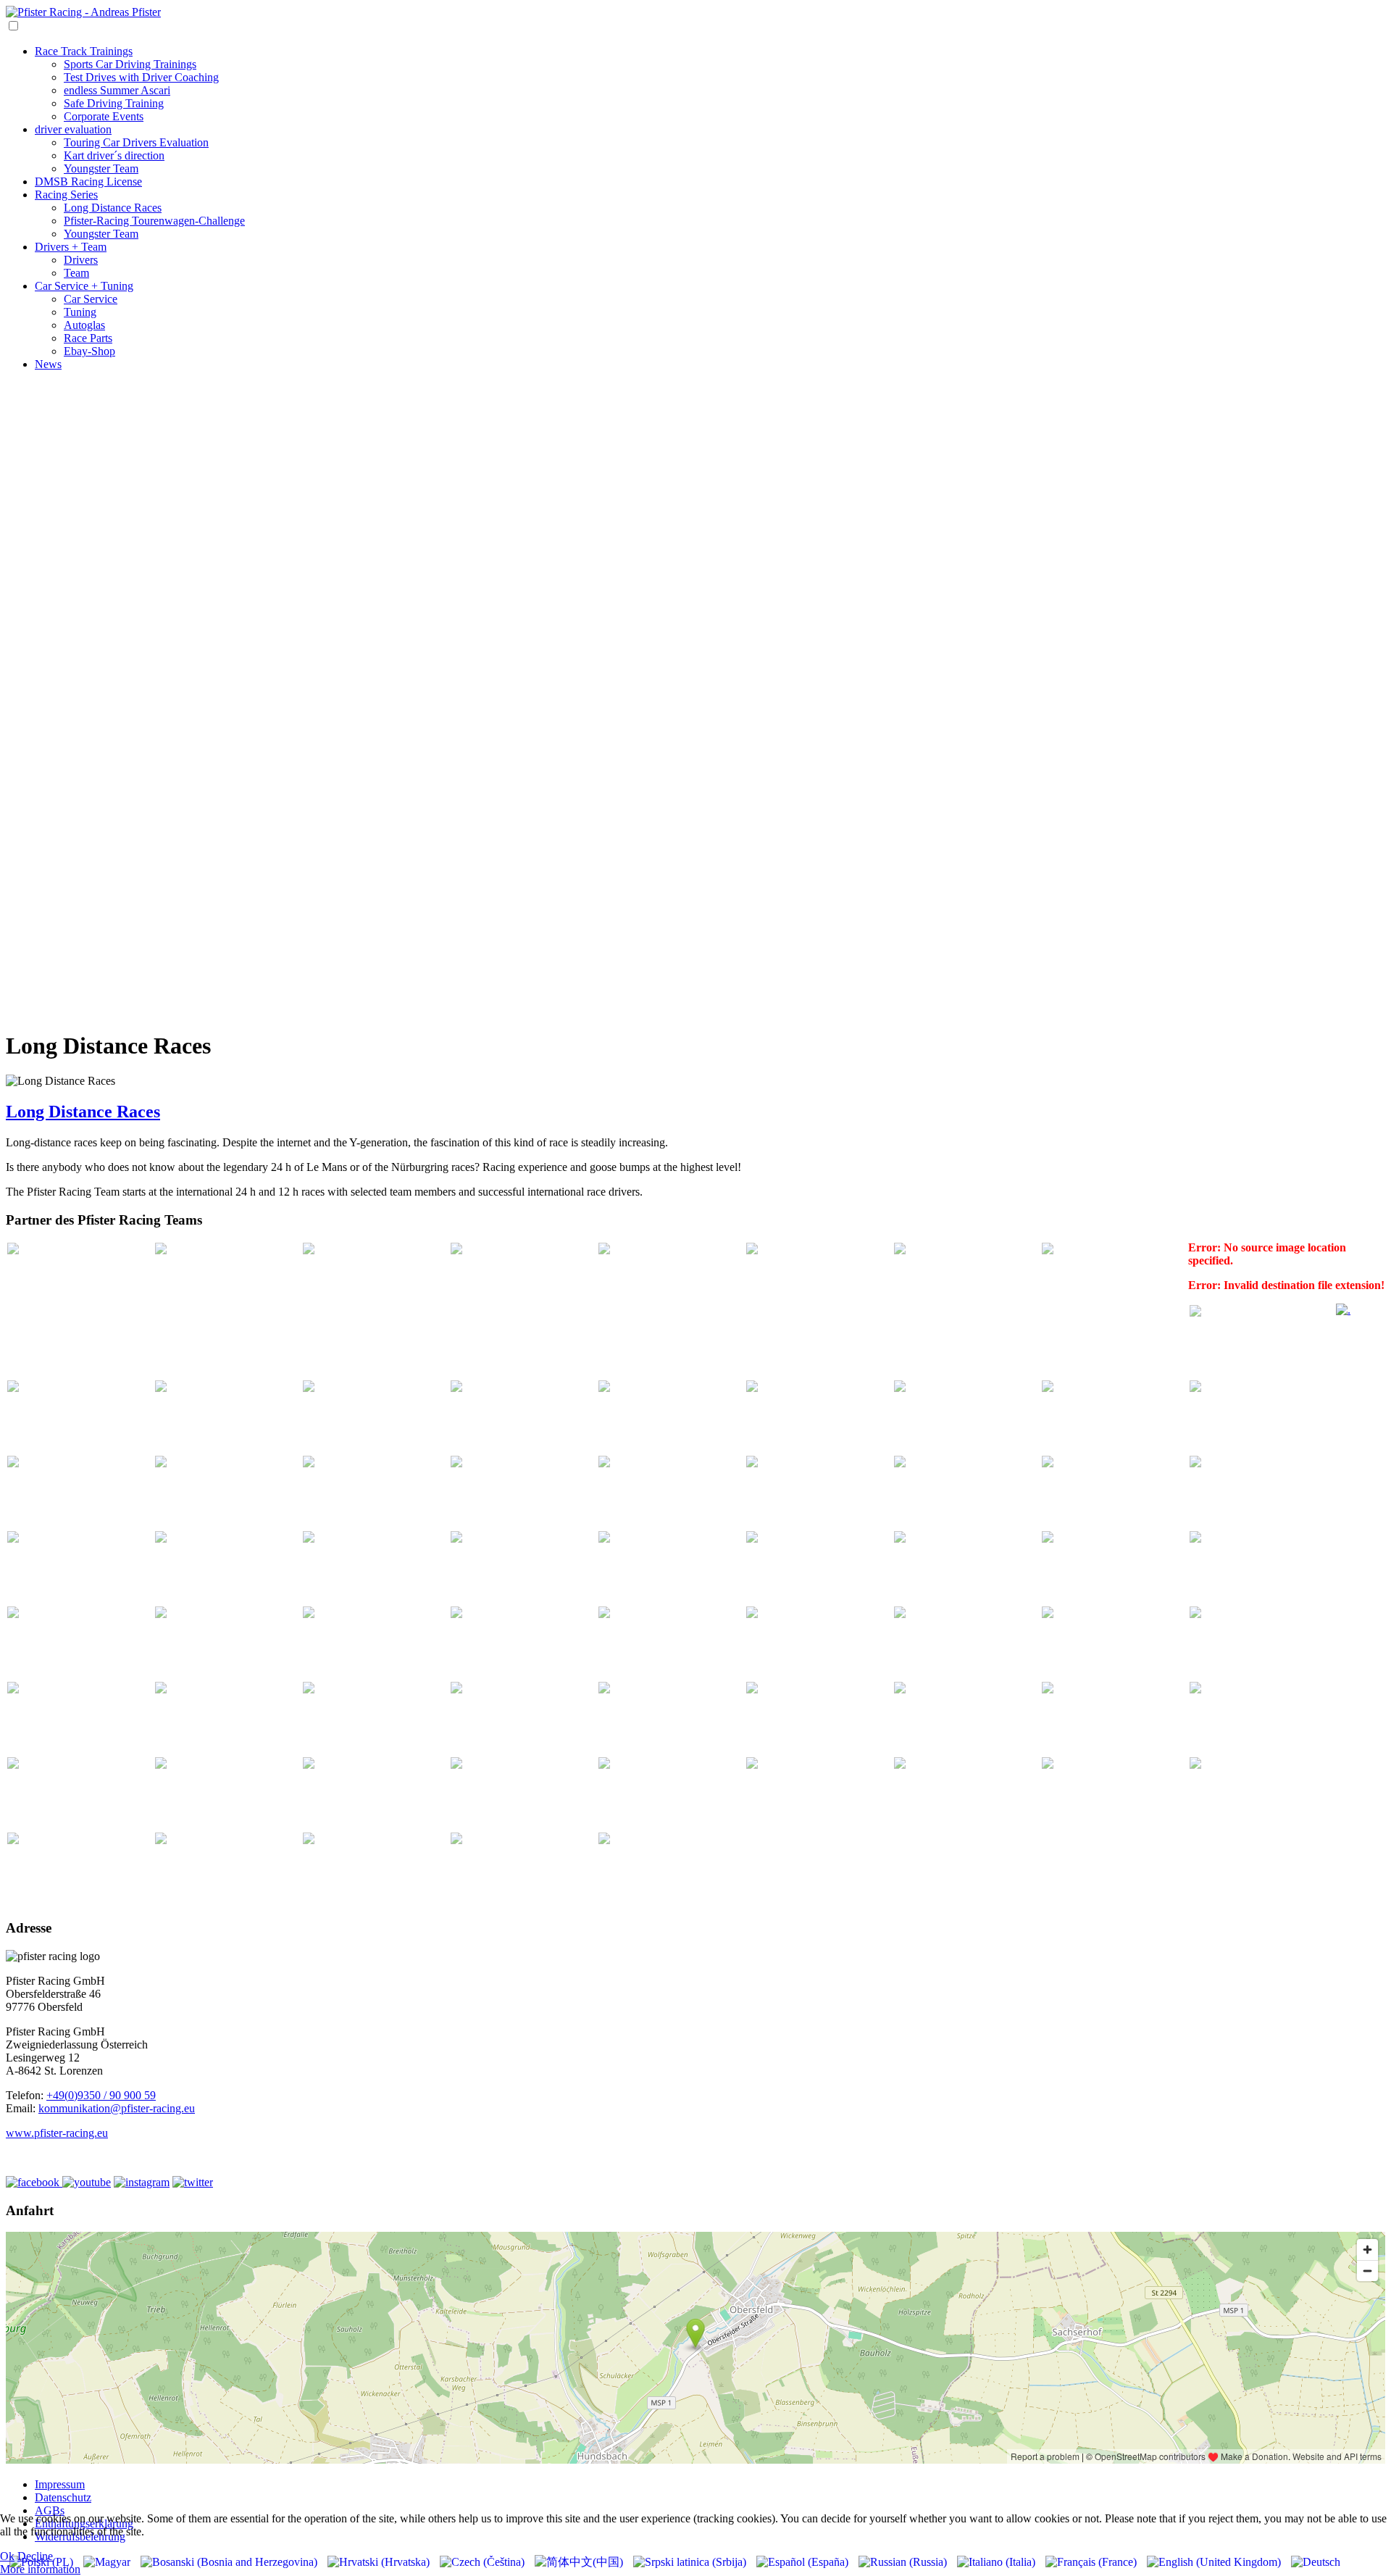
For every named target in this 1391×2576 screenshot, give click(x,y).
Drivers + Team (71, 247)
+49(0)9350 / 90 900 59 (101, 2095)
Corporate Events (104, 116)
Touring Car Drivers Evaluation (136, 142)
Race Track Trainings (84, 51)
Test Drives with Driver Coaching (141, 77)
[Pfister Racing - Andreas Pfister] (83, 12)
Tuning (80, 312)
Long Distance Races (113, 208)
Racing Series (66, 195)
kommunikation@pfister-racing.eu (117, 2108)
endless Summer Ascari (117, 90)
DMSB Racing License (88, 182)
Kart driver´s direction (114, 155)
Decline (35, 2556)
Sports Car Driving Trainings (130, 64)
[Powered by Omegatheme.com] (1343, 1310)
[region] (695, 700)
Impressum (60, 2484)
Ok (7, 2556)
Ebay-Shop (89, 351)
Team (76, 273)
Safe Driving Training (114, 103)
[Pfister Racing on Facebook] (34, 2182)
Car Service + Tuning (84, 286)
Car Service (91, 299)
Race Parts (88, 338)
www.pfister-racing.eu (57, 2133)
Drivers (81, 260)
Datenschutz (63, 2497)
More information (40, 2569)
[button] (695, 969)
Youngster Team (101, 168)
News (48, 364)
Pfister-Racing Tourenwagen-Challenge (154, 221)
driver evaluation (73, 129)
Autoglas (84, 325)
